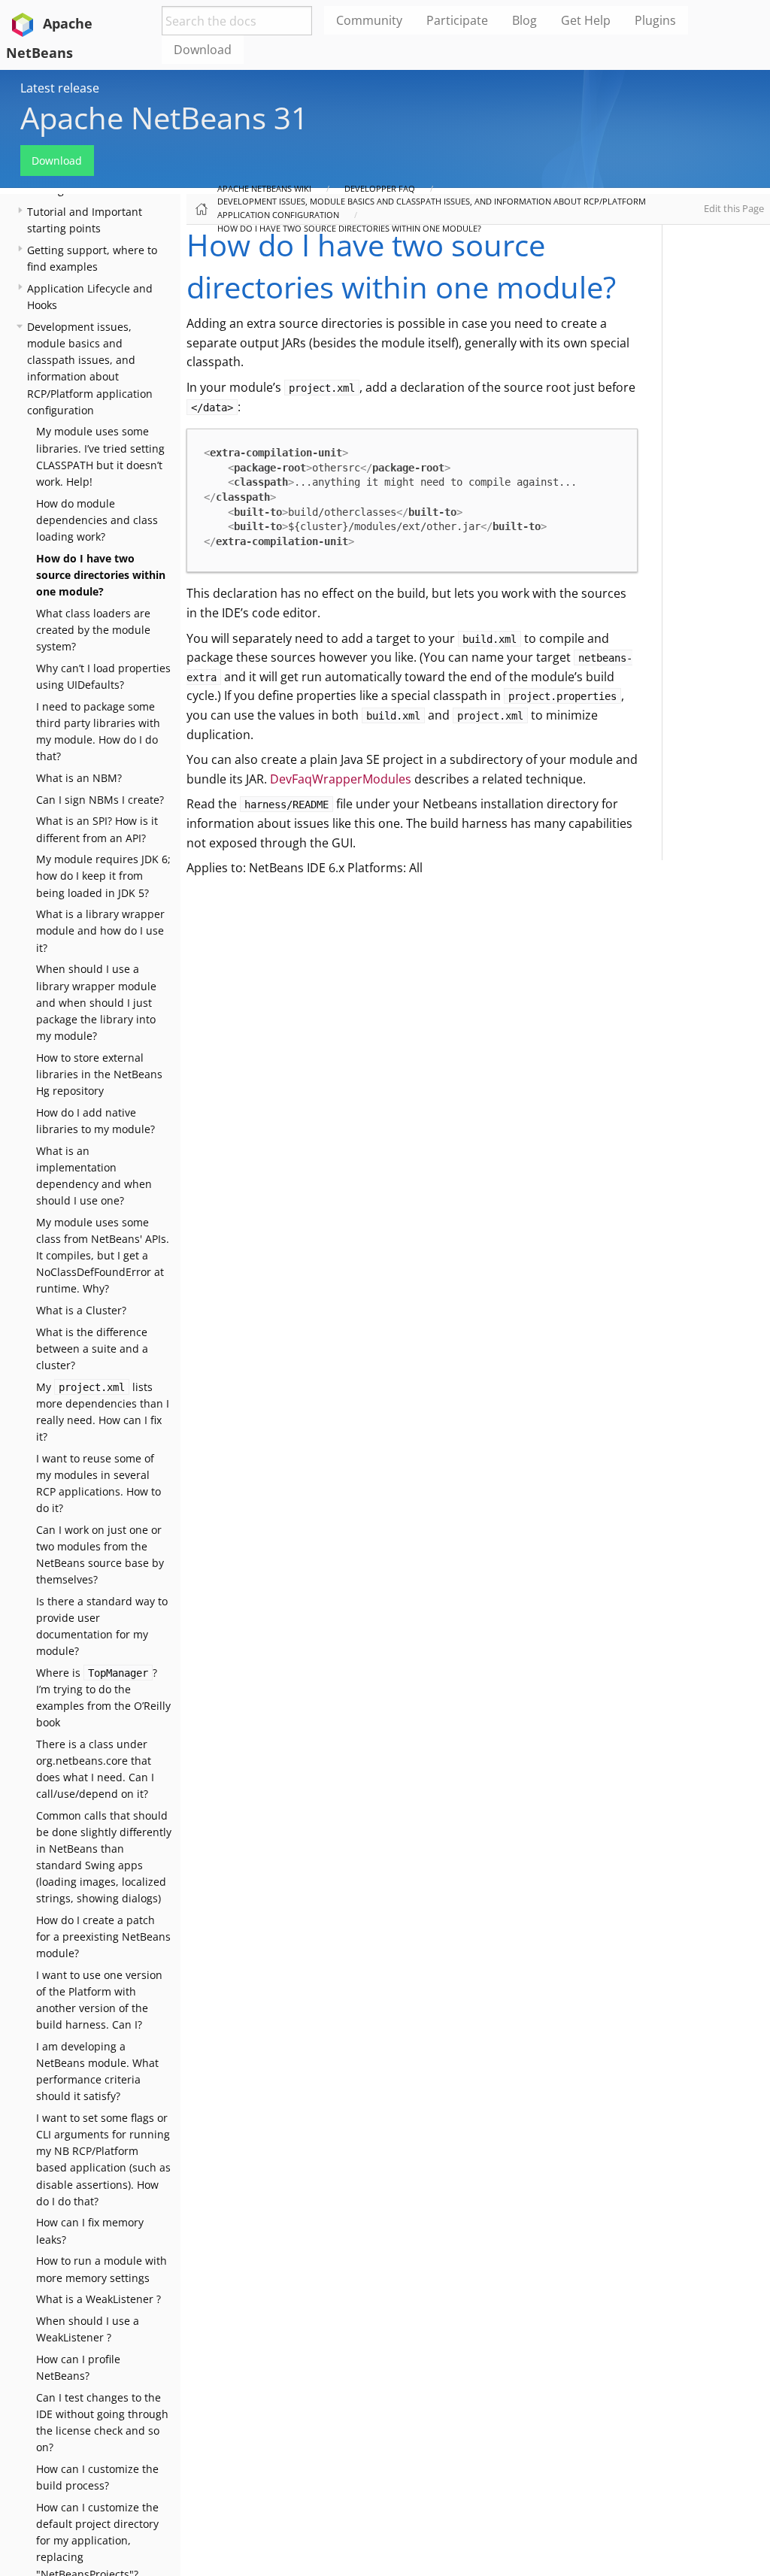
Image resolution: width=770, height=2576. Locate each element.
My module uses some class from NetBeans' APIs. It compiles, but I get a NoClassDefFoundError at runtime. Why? (103, 1255)
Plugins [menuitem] (655, 20)
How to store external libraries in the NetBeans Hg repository (99, 1074)
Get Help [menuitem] (586, 20)
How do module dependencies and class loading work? (97, 520)
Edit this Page (734, 208)
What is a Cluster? (81, 1310)
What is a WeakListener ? (99, 2299)
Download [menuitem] (203, 50)
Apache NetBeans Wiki (264, 188)
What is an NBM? (79, 778)
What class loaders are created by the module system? (93, 630)
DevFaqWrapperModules (341, 779)
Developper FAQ (380, 188)
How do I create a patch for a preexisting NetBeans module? (103, 1937)
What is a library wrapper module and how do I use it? (100, 930)
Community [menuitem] (369, 20)
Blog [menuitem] (524, 20)
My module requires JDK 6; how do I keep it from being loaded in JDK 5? (103, 876)
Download (57, 161)
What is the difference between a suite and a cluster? (92, 1349)
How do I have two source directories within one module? (101, 575)
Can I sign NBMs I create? (100, 800)
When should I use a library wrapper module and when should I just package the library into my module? (96, 1002)
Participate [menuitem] (457, 20)
